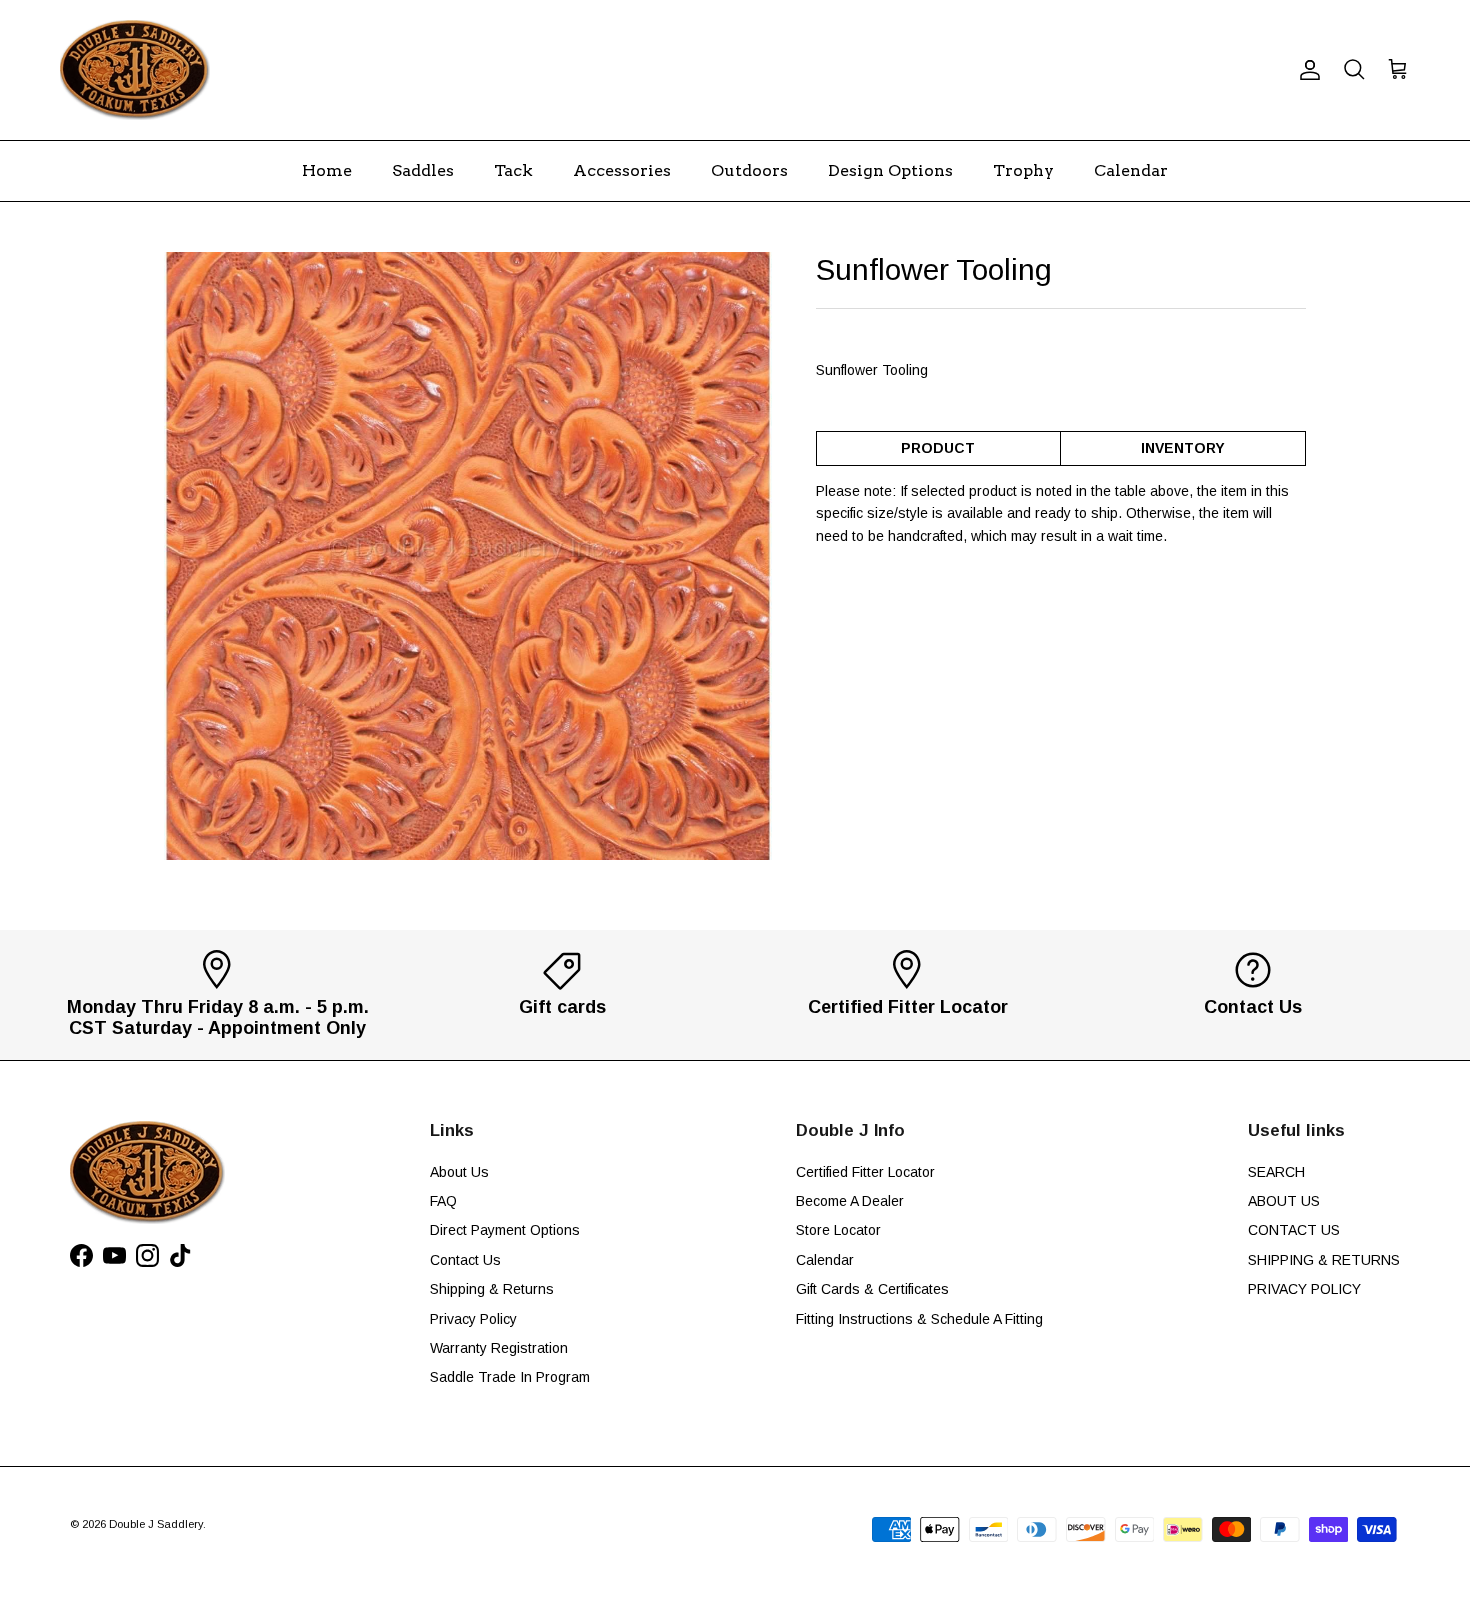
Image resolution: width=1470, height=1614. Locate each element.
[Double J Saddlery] (135, 70)
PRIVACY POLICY (1304, 1289)
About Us (459, 1172)
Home (327, 170)
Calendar (1131, 170)
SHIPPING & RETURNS (1324, 1260)
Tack (513, 170)
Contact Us (465, 1260)
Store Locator (838, 1230)
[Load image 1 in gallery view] (468, 556)
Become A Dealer (850, 1201)
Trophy (1023, 170)
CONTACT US (1294, 1230)
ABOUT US (1284, 1201)
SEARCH (1276, 1172)
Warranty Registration (499, 1348)
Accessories (622, 170)
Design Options (890, 170)
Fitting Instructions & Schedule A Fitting (919, 1319)
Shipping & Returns (492, 1289)
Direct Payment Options (505, 1230)
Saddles (423, 170)
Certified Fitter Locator (865, 1172)
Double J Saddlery (156, 1524)
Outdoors (749, 170)
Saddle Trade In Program (510, 1377)
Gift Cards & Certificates (872, 1289)
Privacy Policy (473, 1319)
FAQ (443, 1201)
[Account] (1306, 70)
